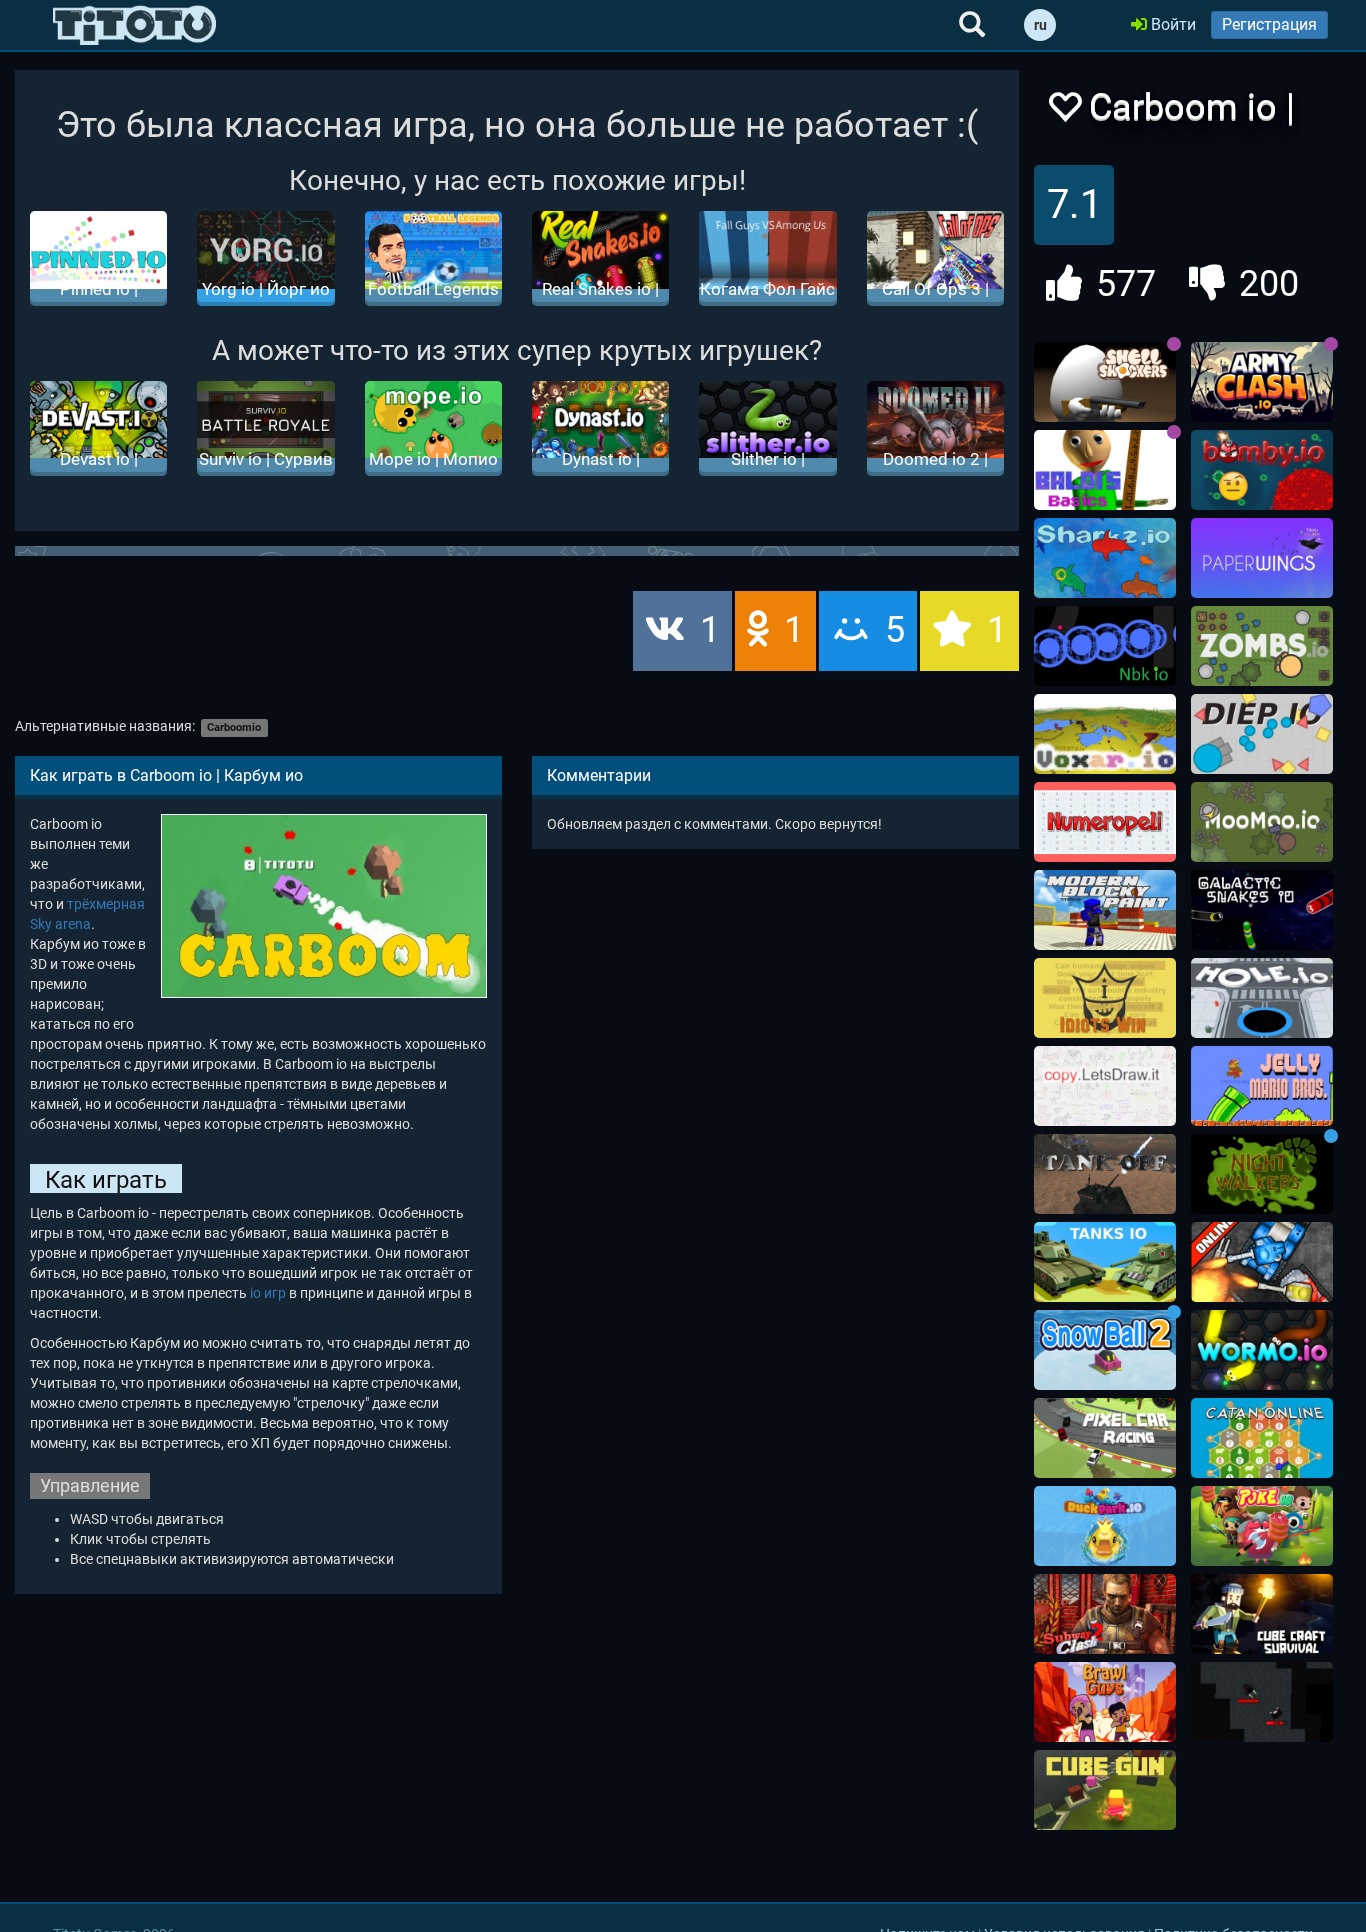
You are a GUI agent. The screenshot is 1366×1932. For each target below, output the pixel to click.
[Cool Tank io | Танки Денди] (1262, 1262)
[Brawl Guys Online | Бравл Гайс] (1105, 1702)
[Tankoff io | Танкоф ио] (1105, 1174)
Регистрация (1269, 24)
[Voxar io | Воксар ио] (1105, 734)
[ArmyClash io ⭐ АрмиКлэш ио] (1262, 382)
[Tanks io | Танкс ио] (1105, 1262)
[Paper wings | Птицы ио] (1262, 558)
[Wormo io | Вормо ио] (1262, 1350)
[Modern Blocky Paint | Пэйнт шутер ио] (1105, 910)
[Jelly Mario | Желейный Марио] (1262, 1086)
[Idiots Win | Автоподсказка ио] (1105, 998)
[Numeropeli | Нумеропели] (1105, 822)
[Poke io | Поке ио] (1262, 1526)
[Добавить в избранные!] (1064, 112)
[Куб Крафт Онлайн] (1262, 1614)
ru (1040, 25)
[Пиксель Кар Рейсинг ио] (1105, 1438)
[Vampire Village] (1262, 1702)
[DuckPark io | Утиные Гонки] (1105, 1526)
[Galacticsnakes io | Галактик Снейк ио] (1262, 910)
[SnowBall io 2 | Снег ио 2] (1105, 1350)
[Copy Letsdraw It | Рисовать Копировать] (1105, 1086)
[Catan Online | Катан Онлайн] (1262, 1438)
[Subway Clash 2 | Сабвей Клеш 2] (1105, 1614)
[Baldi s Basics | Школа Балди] (1105, 470)
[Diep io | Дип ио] (1262, 734)
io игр (268, 1293)
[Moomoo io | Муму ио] (1262, 822)
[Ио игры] (134, 25)
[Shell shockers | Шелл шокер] (1105, 382)
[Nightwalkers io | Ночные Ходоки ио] (1262, 1174)
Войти (1171, 24)
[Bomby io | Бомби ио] (1262, 470)
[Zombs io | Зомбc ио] (1262, 646)
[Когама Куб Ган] (1105, 1790)
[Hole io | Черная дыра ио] (1262, 998)
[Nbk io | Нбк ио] (1105, 646)
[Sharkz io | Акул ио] (1105, 558)
